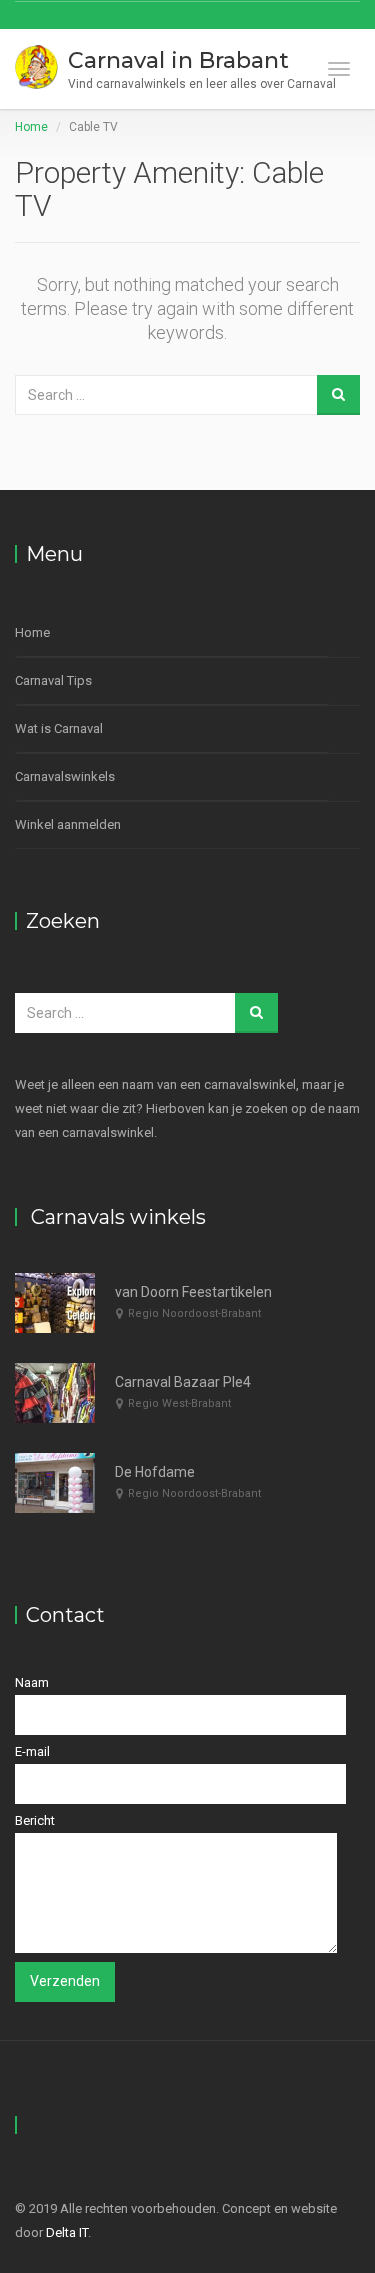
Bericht (35, 1820)
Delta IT (67, 2232)
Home (31, 127)
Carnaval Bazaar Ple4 (183, 1382)
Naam (32, 1682)
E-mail (32, 1751)
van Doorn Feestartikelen (193, 1292)
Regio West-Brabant (179, 1403)
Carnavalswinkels (65, 776)
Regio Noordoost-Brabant (194, 1313)
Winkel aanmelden (68, 824)
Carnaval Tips (53, 680)
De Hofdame (155, 1472)
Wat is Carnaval (59, 728)
